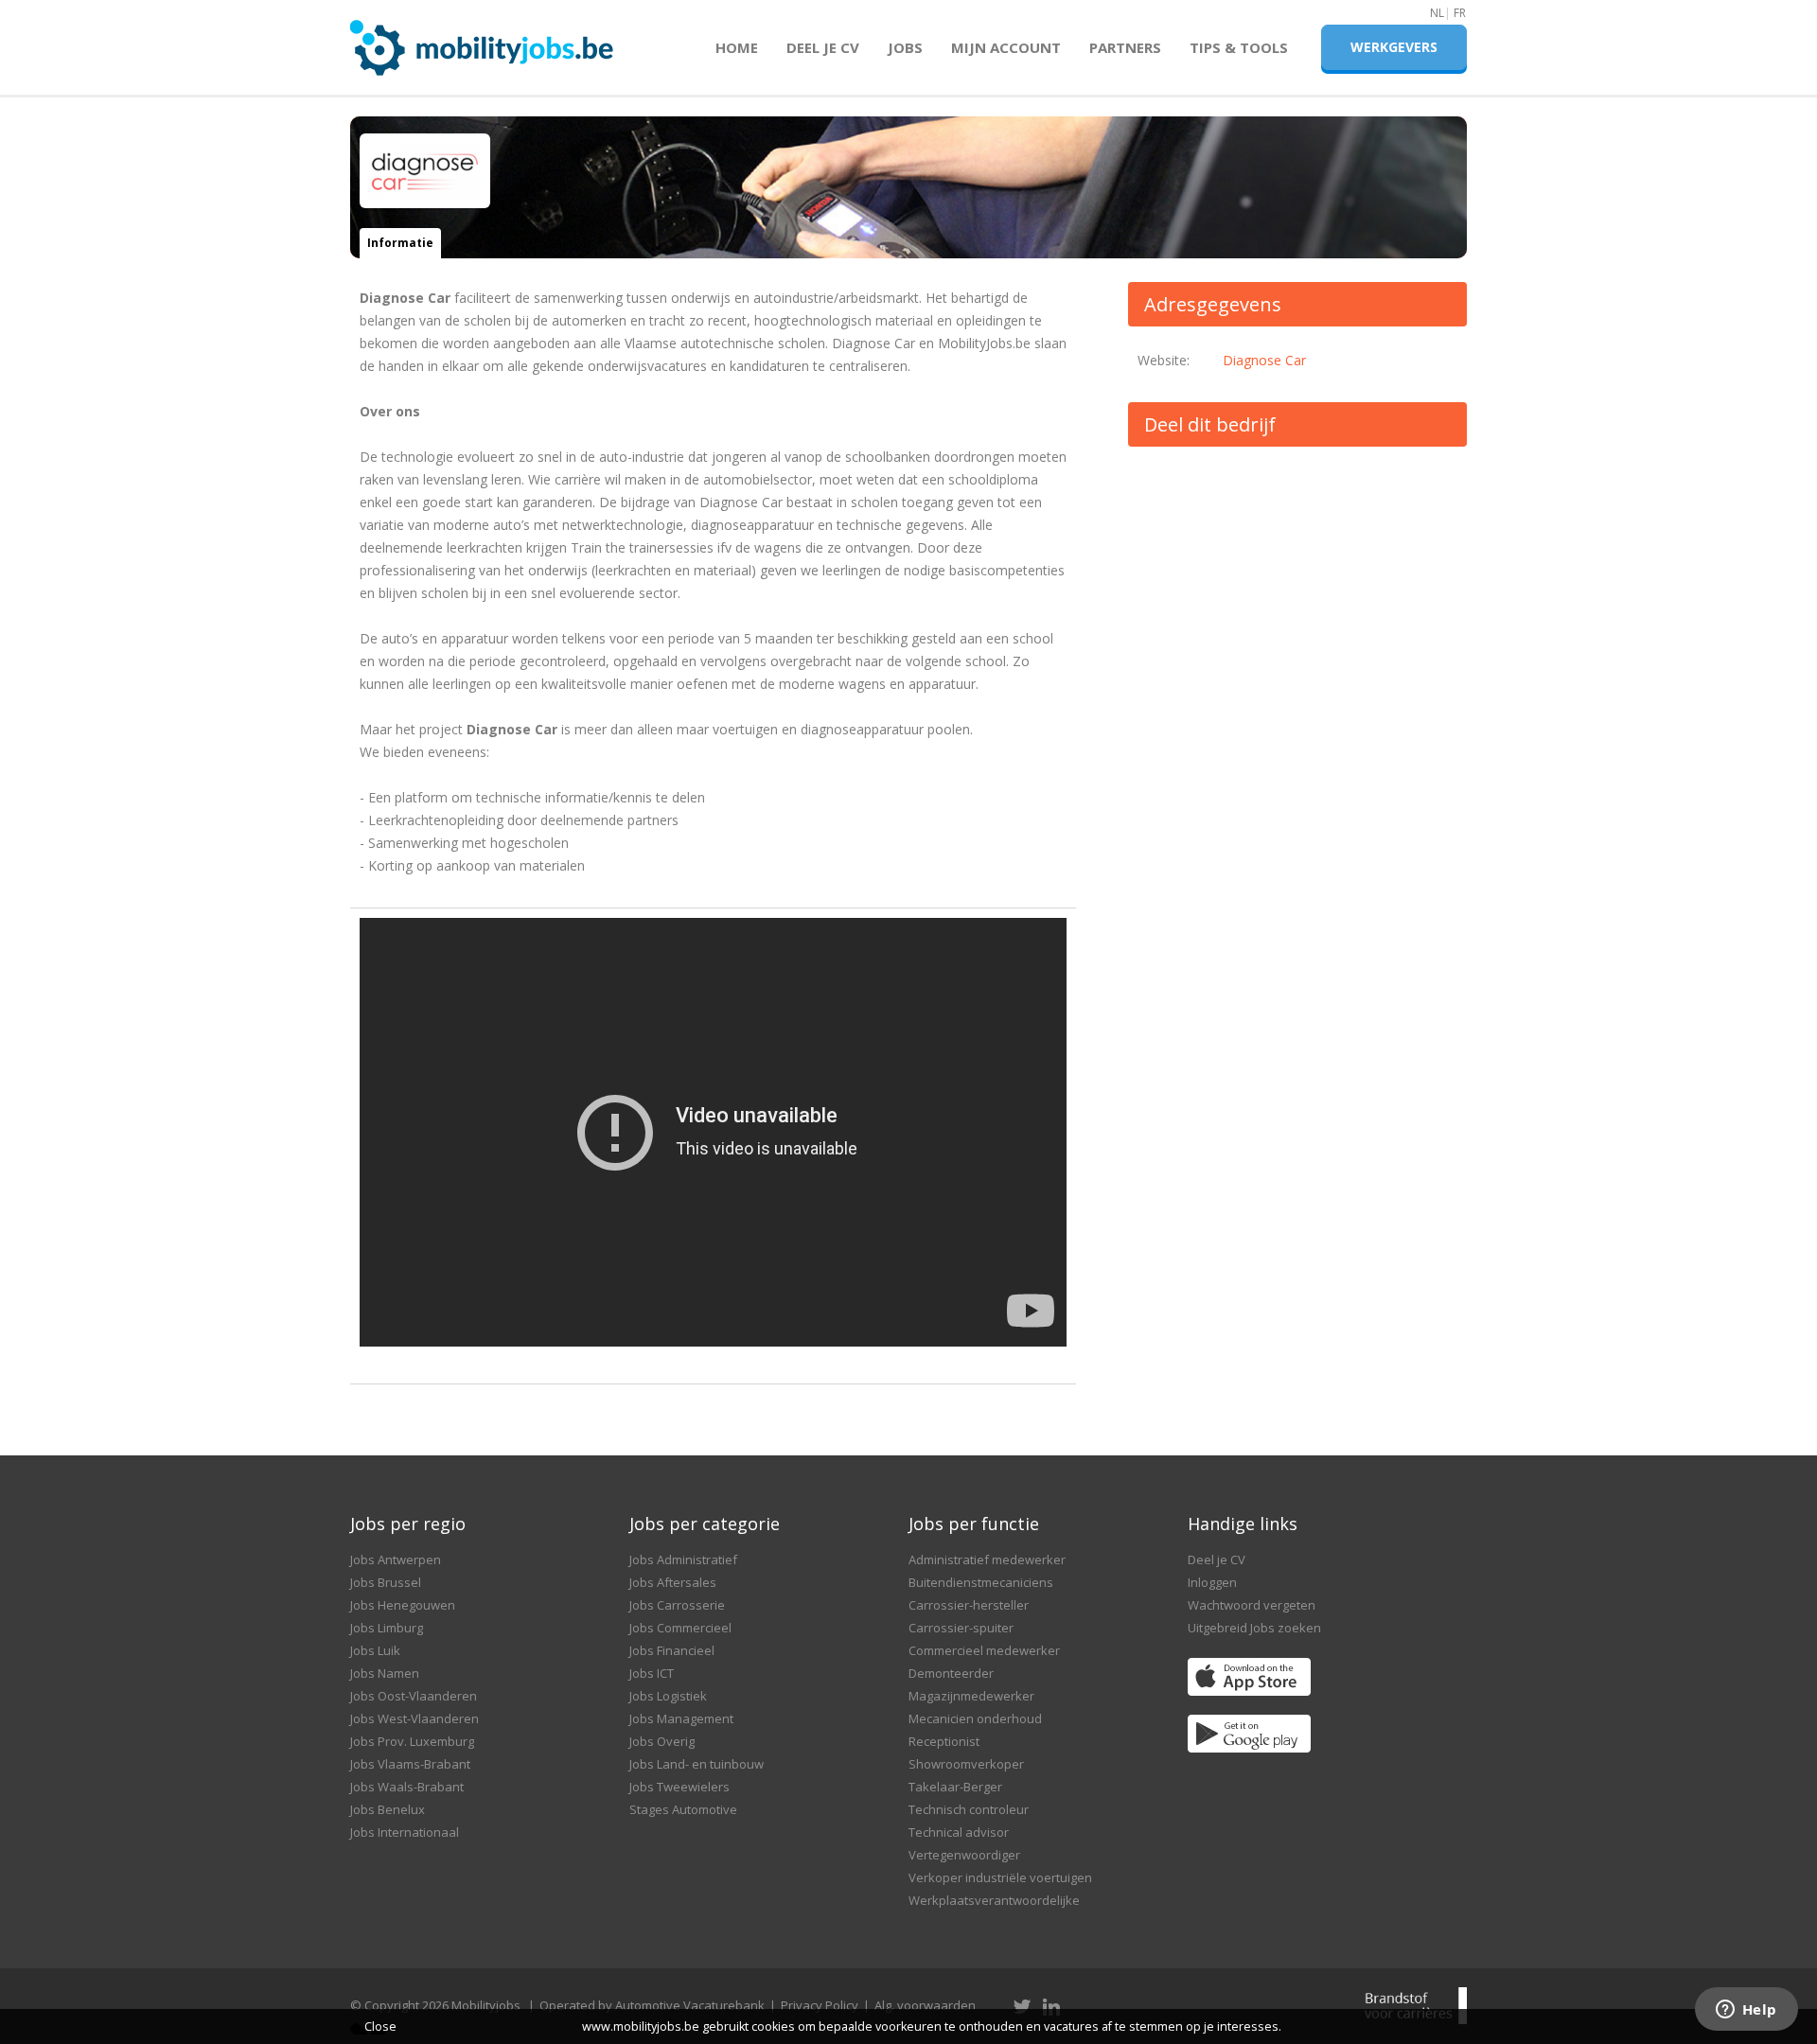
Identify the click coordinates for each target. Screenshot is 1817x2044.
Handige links (1243, 1524)
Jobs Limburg (387, 1628)
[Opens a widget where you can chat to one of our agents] (1746, 2011)
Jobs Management (681, 1718)
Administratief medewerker (987, 1559)
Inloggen (1212, 1582)
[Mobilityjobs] (482, 39)
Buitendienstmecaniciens (981, 1582)
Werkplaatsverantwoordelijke (994, 1900)
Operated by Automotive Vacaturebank (652, 2005)
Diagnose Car (1264, 360)
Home (737, 47)
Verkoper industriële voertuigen (1000, 1877)
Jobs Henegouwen (403, 1605)
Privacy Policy (820, 2005)
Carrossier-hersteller (969, 1605)
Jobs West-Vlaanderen (415, 1718)
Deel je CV (823, 47)
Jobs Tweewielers (679, 1787)
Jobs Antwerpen (396, 1559)
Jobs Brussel (386, 1582)
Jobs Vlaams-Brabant (410, 1764)
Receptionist (944, 1741)
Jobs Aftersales (673, 1582)
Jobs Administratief (683, 1559)
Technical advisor (959, 1832)
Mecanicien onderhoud (975, 1718)
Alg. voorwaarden (925, 2005)
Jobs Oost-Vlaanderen (414, 1696)
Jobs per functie (974, 1524)
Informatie (400, 243)
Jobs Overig (662, 1741)
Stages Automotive (683, 1809)
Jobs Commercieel (680, 1628)
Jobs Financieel (672, 1650)
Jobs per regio (408, 1524)
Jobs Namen (385, 1673)
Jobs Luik (375, 1650)
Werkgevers (1394, 47)
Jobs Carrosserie (677, 1605)
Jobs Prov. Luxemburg (412, 1741)
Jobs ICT (652, 1673)
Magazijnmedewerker (971, 1696)
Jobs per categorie (705, 1524)
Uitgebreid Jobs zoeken (1254, 1628)
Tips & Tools (1239, 47)
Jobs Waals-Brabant (407, 1787)
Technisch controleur (969, 1809)
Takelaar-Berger (955, 1787)
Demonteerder (951, 1673)
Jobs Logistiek (668, 1696)
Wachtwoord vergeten (1252, 1605)
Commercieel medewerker (984, 1650)
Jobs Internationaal (405, 1832)
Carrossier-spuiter (961, 1628)
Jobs (905, 47)
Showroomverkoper (966, 1764)
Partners (1125, 47)
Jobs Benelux (388, 1809)
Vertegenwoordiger (964, 1855)
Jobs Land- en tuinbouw (697, 1764)
